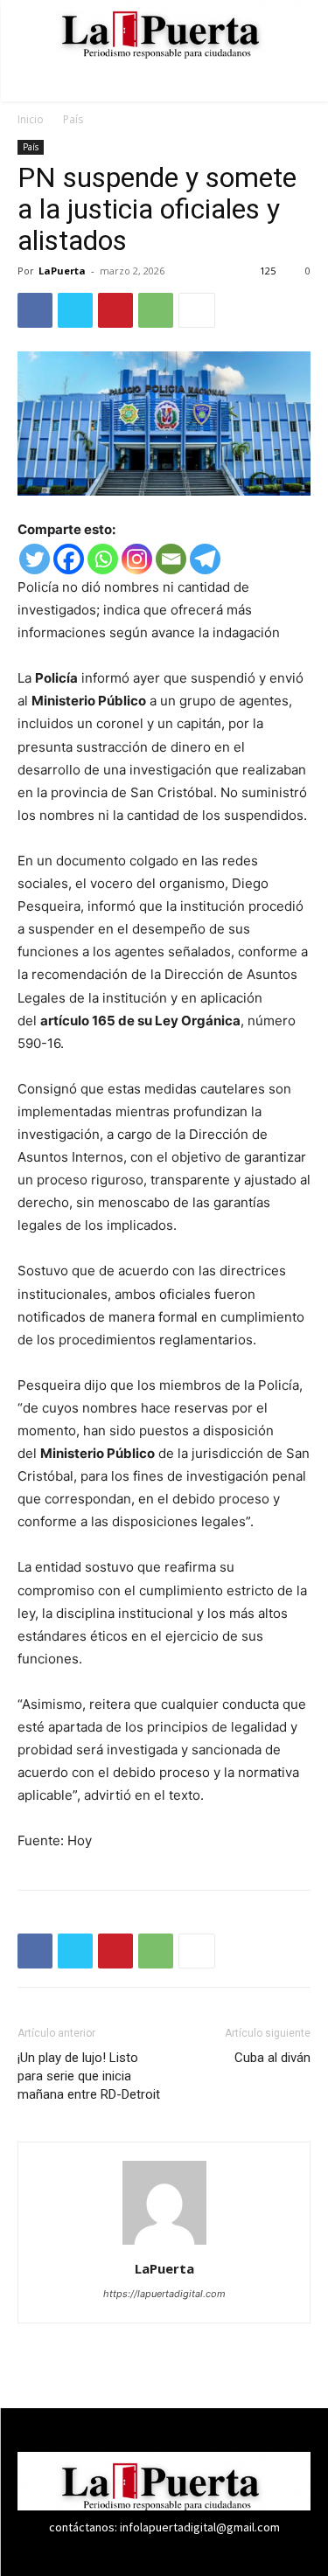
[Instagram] (137, 559)
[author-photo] (164, 2244)
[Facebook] (35, 310)
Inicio (31, 119)
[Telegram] (205, 559)
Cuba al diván (272, 2058)
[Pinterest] (115, 310)
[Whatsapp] (103, 559)
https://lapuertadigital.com (164, 2294)
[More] (197, 310)
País (73, 119)
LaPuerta (62, 271)
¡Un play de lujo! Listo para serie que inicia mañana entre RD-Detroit (89, 2076)
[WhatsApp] (156, 310)
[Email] (171, 559)
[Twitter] (75, 310)
